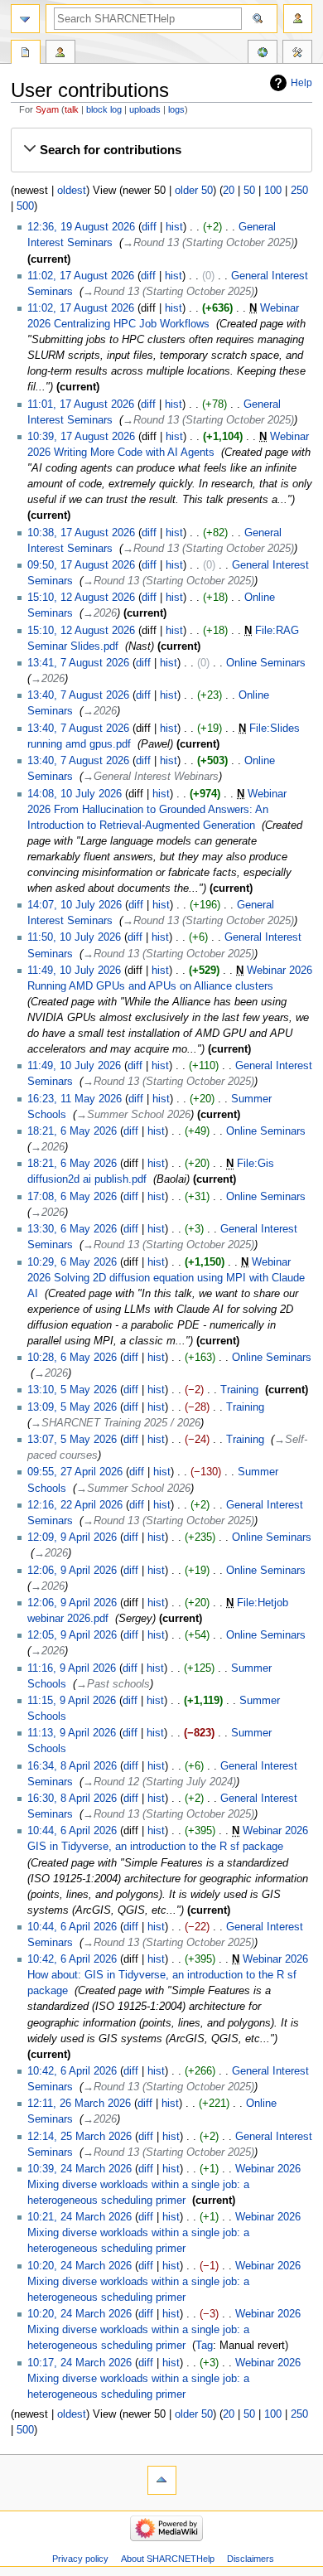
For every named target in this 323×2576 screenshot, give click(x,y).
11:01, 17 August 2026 (81, 404)
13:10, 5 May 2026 (72, 1390)
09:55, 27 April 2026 (75, 1472)
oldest (72, 191)
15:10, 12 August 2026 (81, 598)
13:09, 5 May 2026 (72, 1407)
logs (176, 109)
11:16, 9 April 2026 (72, 1668)
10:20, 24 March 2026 (80, 2266)
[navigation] (25, 19)
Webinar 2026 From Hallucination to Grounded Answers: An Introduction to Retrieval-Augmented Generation (157, 810)
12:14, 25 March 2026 (80, 2137)
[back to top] (162, 2480)
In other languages (263, 54)
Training (239, 1390)
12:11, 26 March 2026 (79, 2104)
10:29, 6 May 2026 (72, 1262)
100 (273, 191)
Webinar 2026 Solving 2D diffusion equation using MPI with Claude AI (166, 1278)
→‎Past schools (113, 1684)
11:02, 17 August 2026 (81, 276)
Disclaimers (251, 2559)
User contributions (60, 54)
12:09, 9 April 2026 (72, 1537)
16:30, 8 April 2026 (72, 1799)
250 (299, 191)
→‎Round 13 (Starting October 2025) (208, 243)
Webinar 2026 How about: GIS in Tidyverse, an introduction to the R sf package (168, 1975)
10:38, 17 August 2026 (81, 533)
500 (25, 206)
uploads (145, 109)
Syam (47, 109)
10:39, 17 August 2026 (81, 437)
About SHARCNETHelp (168, 2559)
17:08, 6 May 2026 (72, 1197)
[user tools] (298, 19)
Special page (26, 54)
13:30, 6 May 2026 (72, 1229)
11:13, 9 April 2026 (72, 1733)
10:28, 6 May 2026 (72, 1358)
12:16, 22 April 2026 (75, 1505)
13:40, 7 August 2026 (78, 695)
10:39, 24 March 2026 (80, 2169)
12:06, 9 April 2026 (72, 1571)
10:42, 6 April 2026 (72, 1959)
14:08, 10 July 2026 (75, 794)
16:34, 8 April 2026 (72, 1766)
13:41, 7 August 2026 (78, 663)
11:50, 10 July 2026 (74, 937)
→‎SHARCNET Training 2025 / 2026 (116, 1423)
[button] (161, 150)
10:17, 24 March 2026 (80, 2363)
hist (174, 227)
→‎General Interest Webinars (151, 777)
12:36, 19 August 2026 (81, 227)
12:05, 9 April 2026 (72, 1635)
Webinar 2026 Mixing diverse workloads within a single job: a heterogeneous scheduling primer (164, 2185)
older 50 (194, 191)
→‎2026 (100, 613)
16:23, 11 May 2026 (75, 1099)
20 (229, 191)
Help (301, 83)
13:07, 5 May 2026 (72, 1440)
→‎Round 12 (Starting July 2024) (159, 1782)
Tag (204, 2346)
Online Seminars (266, 663)
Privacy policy (80, 2559)
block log (104, 109)
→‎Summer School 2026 (133, 1115)
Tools (297, 54)
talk (72, 109)
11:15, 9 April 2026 (72, 1701)
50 (249, 191)
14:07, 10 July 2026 (75, 905)
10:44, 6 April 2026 (72, 1831)
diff (149, 227)
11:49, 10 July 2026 (74, 971)
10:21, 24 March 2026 (80, 2217)
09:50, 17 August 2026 (81, 565)
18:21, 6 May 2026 (72, 1131)
